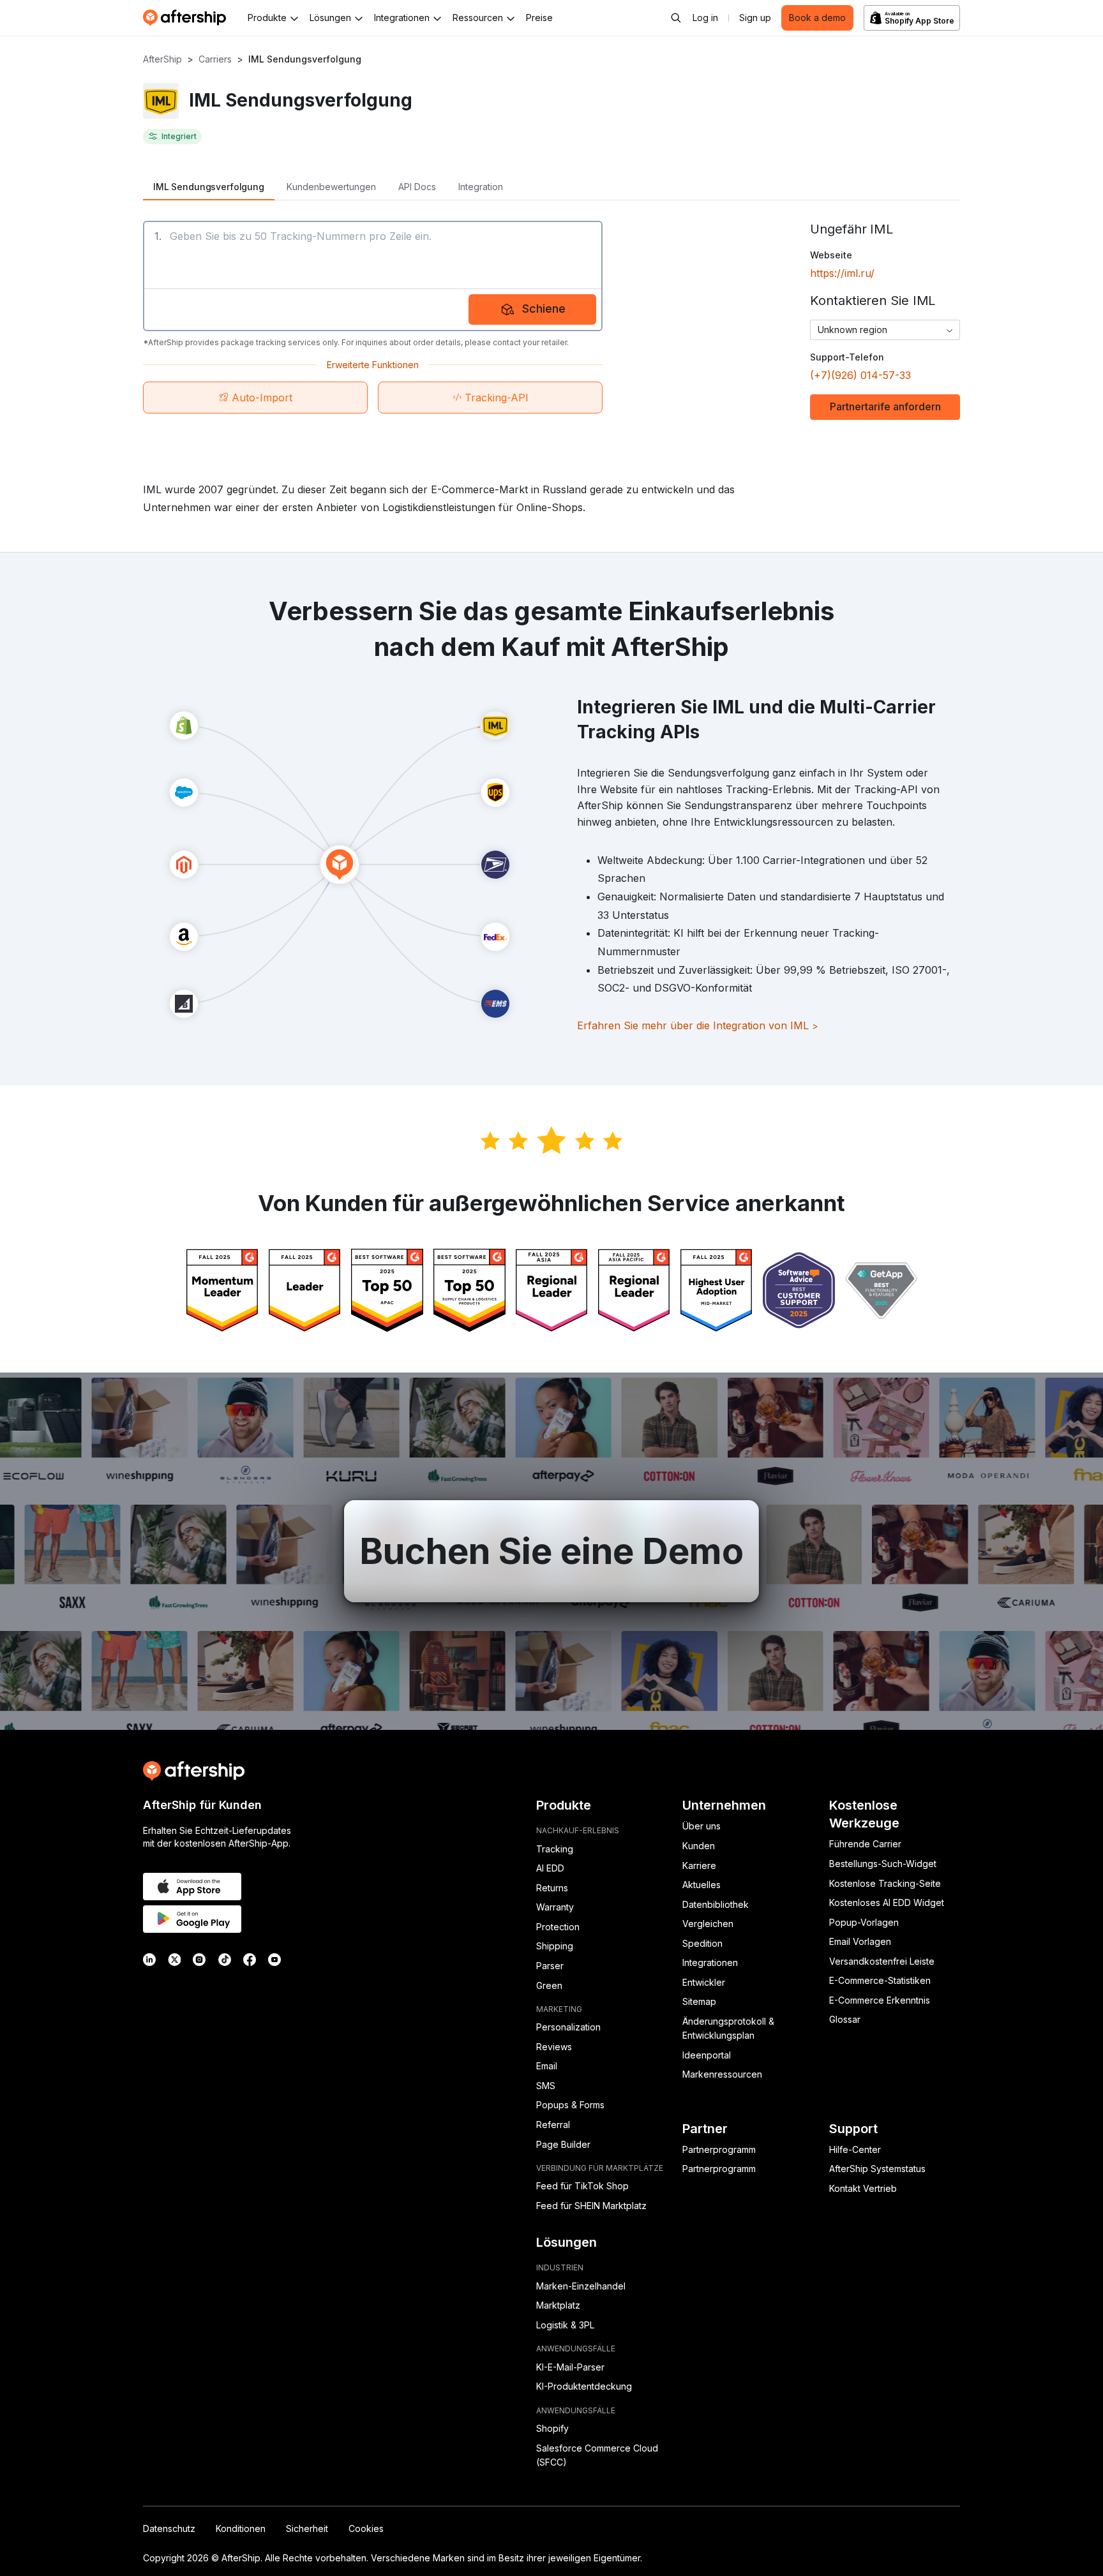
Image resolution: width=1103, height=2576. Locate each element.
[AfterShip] (188, 18)
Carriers (215, 59)
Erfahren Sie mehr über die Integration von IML (698, 1025)
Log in (705, 18)
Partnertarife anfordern (885, 406)
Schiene (544, 309)
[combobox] (885, 330)
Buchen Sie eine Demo (551, 1551)
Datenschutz (169, 2528)
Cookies (366, 2528)
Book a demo (817, 18)
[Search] (676, 18)
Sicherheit (307, 2528)
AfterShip (162, 59)
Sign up (755, 18)
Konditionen (241, 2528)
